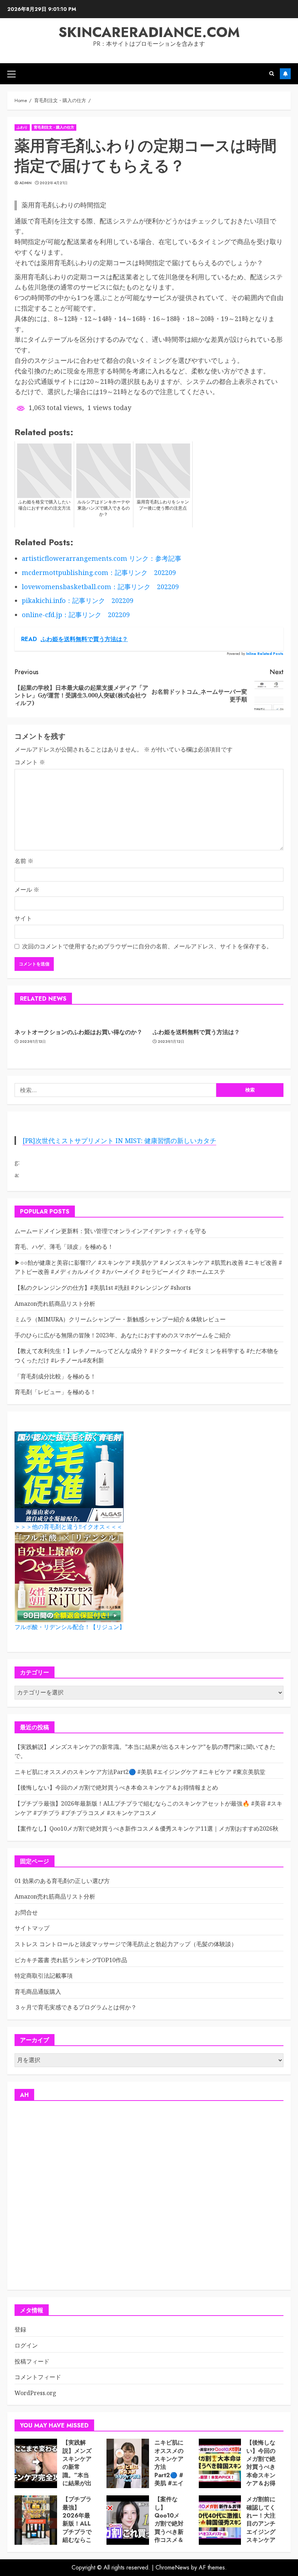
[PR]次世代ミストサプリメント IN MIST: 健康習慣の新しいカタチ (119, 1141)
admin (26, 183)
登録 (20, 2329)
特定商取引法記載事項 (44, 1976)
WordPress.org (35, 2393)
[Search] (272, 74)
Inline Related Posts (265, 654)
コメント (30, 762)
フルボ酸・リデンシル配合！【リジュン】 (70, 1627)
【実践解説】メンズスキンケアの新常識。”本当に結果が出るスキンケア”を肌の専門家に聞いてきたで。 (77, 2483)
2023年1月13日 (33, 1042)
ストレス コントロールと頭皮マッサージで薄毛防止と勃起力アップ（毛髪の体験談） (126, 1944)
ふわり (22, 127)
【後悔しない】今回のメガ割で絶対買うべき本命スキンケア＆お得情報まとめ (116, 1787)
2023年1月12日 (171, 1042)
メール (27, 890)
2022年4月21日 (54, 183)
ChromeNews (172, 2567)
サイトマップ (32, 1928)
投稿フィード (32, 2361)
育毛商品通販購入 (38, 1992)
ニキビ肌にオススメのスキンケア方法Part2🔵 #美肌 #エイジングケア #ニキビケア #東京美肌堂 (140, 1772)
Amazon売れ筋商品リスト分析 (55, 1304)
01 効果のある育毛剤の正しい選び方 (62, 1881)
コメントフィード (38, 2377)
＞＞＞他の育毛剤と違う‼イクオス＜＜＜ (69, 1527)
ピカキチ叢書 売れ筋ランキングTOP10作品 (71, 1960)
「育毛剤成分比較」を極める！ (55, 1376)
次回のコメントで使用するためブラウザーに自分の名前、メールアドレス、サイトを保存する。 (147, 946)
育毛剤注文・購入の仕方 (54, 127)
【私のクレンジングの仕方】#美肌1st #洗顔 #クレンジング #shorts (103, 1288)
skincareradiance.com (149, 32)
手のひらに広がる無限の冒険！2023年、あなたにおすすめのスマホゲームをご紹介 (123, 1335)
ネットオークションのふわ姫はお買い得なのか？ (78, 1032)
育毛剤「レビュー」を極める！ (55, 1392)
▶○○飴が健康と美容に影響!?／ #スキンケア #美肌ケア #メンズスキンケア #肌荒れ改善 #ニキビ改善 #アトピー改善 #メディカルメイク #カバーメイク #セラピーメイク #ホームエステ (148, 1267)
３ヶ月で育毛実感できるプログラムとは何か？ (76, 2007)
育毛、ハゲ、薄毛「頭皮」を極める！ (64, 1247)
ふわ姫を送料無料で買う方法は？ (196, 1032)
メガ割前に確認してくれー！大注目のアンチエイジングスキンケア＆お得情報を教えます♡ (261, 2532)
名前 (24, 861)
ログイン (26, 2345)
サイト (23, 918)
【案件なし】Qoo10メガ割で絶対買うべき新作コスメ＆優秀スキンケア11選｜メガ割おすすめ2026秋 (146, 1828)
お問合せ (26, 1912)
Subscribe (285, 74)
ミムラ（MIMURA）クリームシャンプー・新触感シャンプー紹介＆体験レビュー (120, 1319)
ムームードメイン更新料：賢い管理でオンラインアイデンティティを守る (110, 1231)
